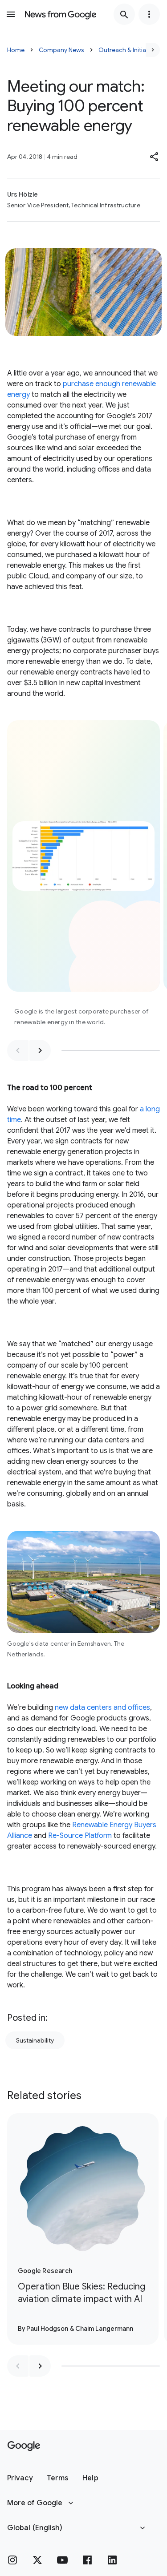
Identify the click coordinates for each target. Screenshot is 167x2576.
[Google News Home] (61, 14)
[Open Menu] (11, 14)
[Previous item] (18, 1050)
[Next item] (40, 1050)
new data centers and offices (102, 1708)
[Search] (124, 14)
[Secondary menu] (149, 14)
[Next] (153, 50)
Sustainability (35, 2040)
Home (16, 50)
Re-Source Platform (80, 1836)
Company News (61, 50)
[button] (155, 157)
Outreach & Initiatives (129, 50)
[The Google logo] (24, 2446)
